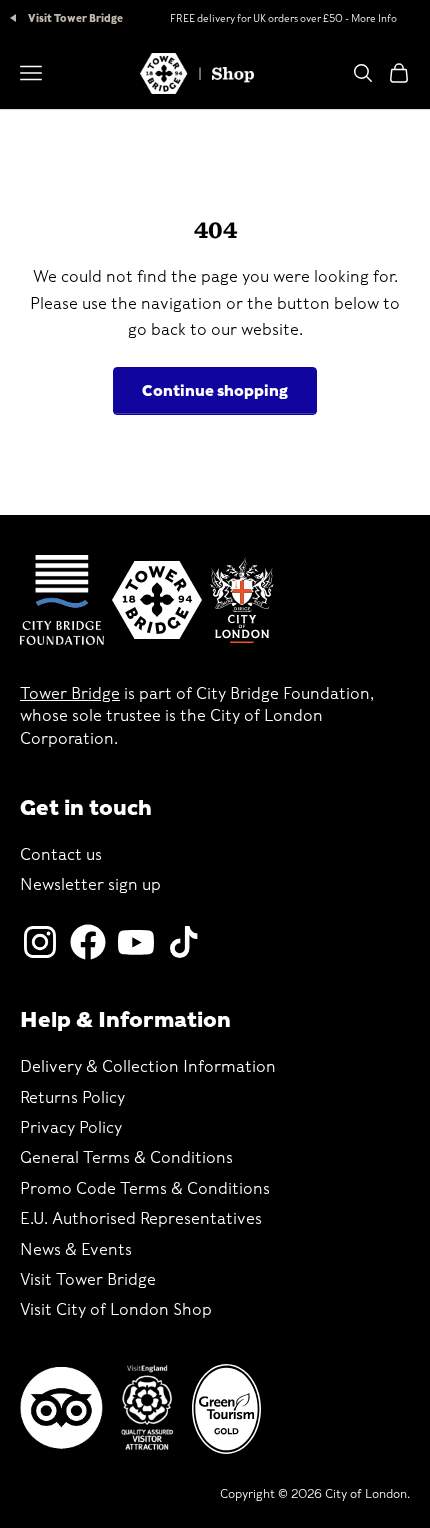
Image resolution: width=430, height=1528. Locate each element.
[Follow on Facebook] (88, 942)
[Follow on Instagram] (40, 942)
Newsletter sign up (90, 884)
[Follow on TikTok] (184, 942)
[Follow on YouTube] (136, 942)
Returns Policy (72, 1097)
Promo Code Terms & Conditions (145, 1188)
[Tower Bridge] (157, 600)
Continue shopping (215, 391)
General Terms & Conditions (126, 1157)
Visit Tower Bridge (74, 18)
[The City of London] (242, 600)
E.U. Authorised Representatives (141, 1218)
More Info (374, 18)
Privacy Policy (71, 1127)
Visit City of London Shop (116, 1309)
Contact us (61, 854)
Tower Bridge (70, 693)
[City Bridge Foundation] (62, 600)
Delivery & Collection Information (148, 1066)
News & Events (76, 1249)
